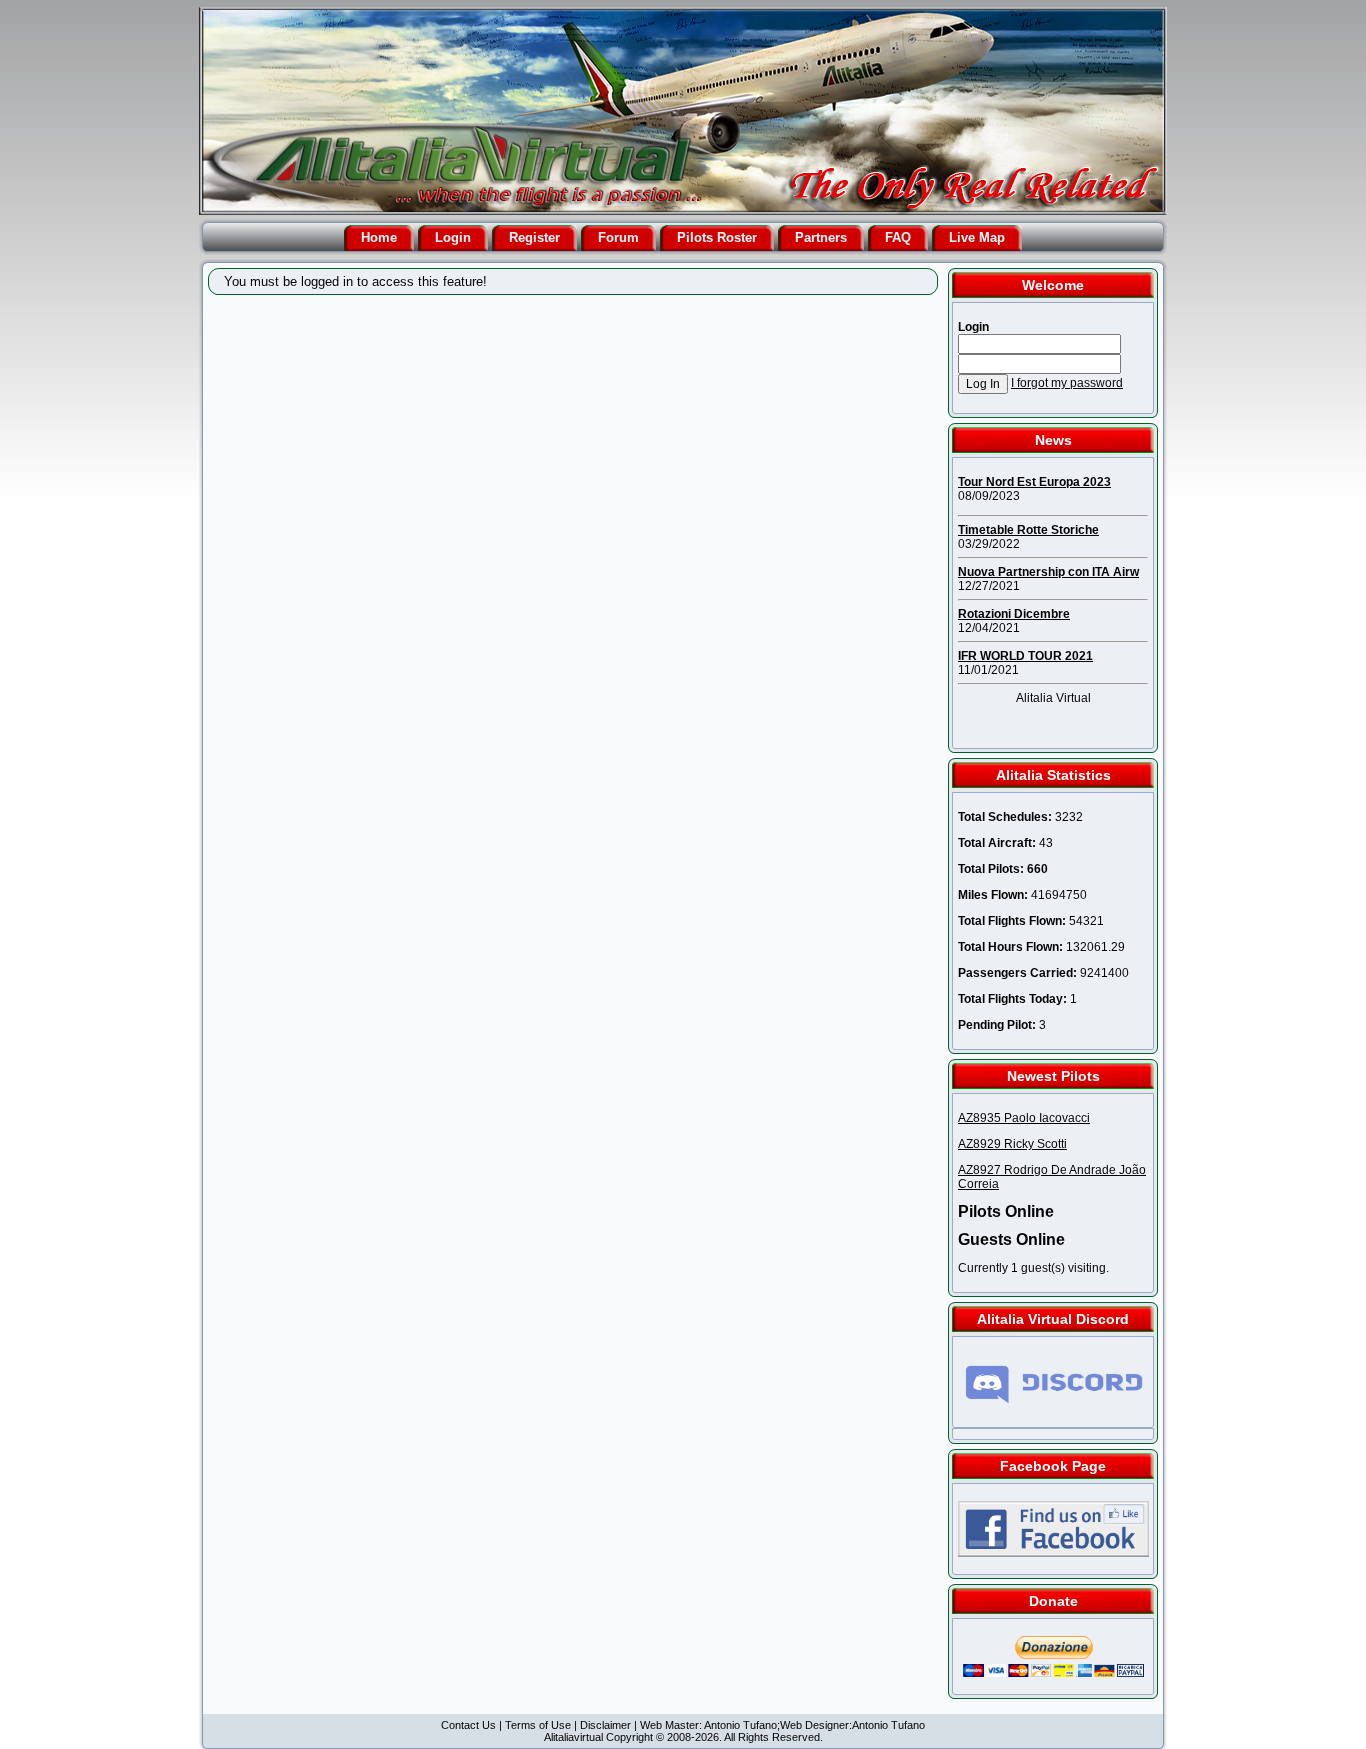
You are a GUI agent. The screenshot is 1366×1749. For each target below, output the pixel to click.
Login (453, 237)
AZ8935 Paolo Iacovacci (1024, 1118)
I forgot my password (1067, 383)
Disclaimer (605, 1725)
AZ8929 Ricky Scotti (1012, 1144)
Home (379, 237)
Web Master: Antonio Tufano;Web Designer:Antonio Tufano (782, 1725)
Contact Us (468, 1725)
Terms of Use (538, 1725)
